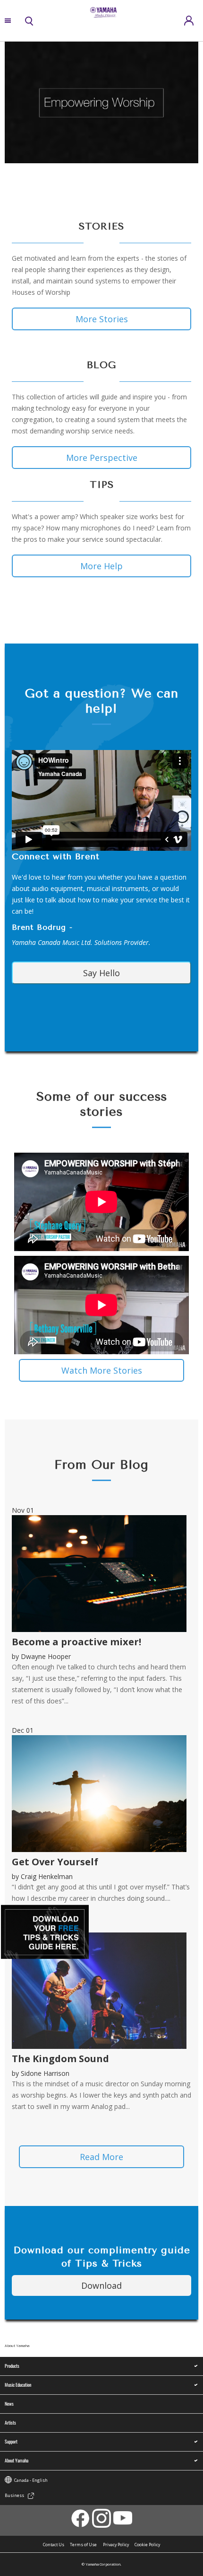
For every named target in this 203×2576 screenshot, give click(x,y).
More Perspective (102, 458)
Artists (10, 2422)
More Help (101, 566)
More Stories (102, 319)
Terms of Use (83, 2545)
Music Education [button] (18, 2385)
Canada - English (31, 2480)
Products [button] (12, 2366)
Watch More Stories (102, 1370)
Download (101, 2285)
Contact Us (54, 2545)
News (9, 2404)
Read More (101, 2157)
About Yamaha (17, 2346)
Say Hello (101, 973)
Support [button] (11, 2441)
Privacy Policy (116, 2545)
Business (14, 2496)
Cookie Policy (147, 2545)
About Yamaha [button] (17, 2460)
